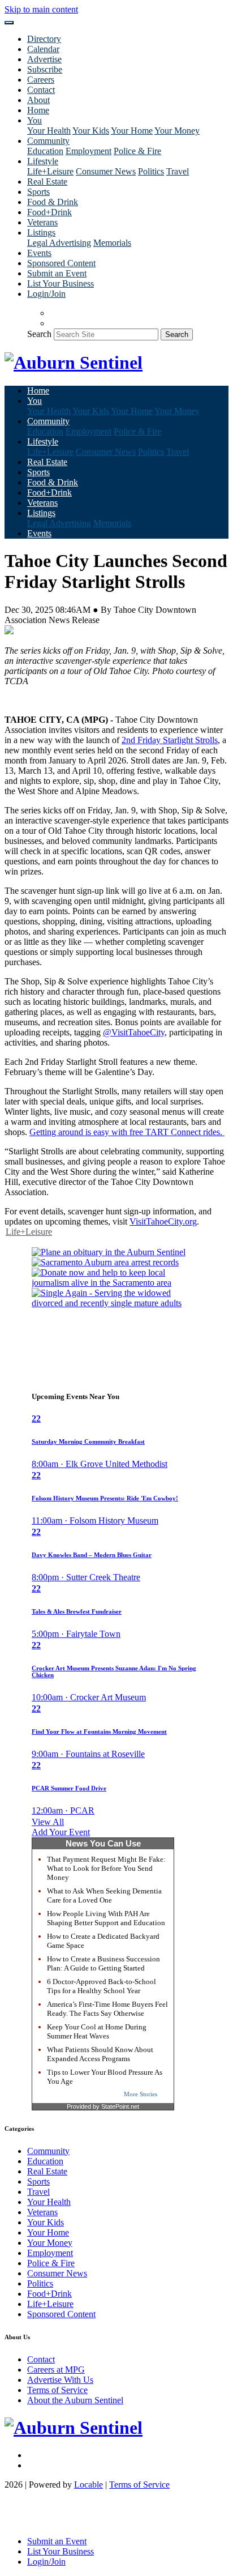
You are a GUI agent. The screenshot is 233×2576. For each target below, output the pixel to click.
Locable (89, 2485)
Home (38, 110)
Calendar (43, 49)
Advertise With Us (60, 2380)
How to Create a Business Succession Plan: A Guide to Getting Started (103, 1963)
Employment (89, 151)
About (38, 100)
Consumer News (106, 171)
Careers (41, 80)
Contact (41, 90)
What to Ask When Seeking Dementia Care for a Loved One (104, 1895)
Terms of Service (57, 2390)
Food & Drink (53, 202)
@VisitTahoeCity (134, 1032)
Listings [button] (41, 233)
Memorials (112, 243)
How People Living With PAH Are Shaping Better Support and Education (106, 1918)
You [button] (34, 120)
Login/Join (46, 294)
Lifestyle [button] (43, 161)
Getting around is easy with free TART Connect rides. (127, 1132)
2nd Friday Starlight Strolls (170, 740)
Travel (178, 171)
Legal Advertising (59, 243)
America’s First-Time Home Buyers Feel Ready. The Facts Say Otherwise (107, 2009)
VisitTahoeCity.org (163, 1221)
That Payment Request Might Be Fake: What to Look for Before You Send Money (106, 1868)
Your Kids (91, 131)
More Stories (141, 2094)
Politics (151, 171)
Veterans (42, 222)
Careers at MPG (56, 2370)
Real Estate (47, 182)
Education (45, 151)
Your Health (49, 131)
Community (48, 2151)
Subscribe (45, 69)
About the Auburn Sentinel (75, 2400)
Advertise (44, 59)
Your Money (177, 131)
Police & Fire (137, 151)
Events (39, 253)
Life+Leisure (50, 171)
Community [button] (48, 141)
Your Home (132, 131)
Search (39, 334)
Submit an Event (57, 273)
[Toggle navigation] (9, 23)
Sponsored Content (61, 263)
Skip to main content (41, 9)
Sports (38, 192)
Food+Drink (49, 212)
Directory (44, 39)
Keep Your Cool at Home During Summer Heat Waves (97, 2031)
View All (48, 1822)
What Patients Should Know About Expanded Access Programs (100, 2054)
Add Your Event (61, 1832)
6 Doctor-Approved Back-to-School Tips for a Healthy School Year (102, 1986)
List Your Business (61, 283)
